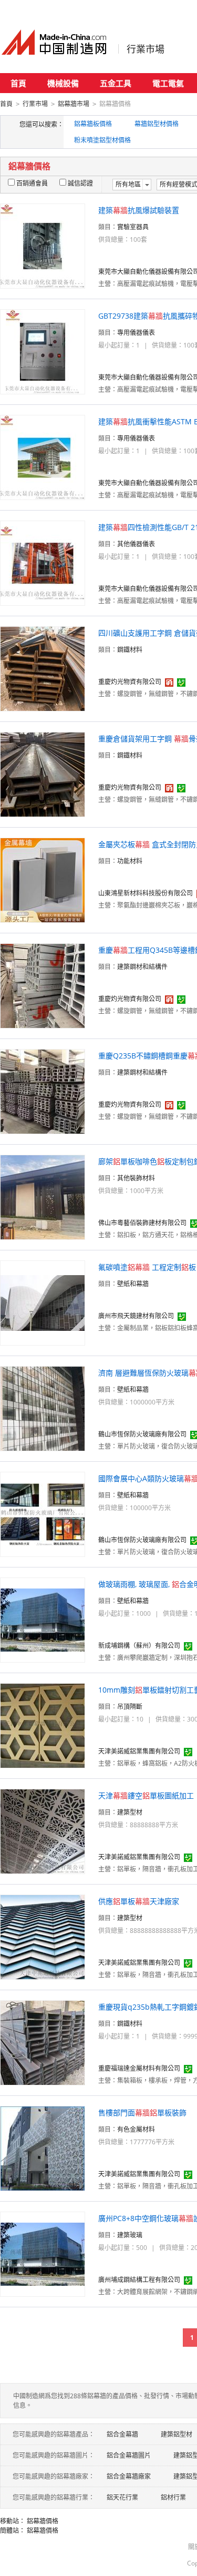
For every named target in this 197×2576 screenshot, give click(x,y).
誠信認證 (80, 183)
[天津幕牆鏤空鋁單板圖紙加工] (43, 1831)
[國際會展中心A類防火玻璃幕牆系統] (43, 1514)
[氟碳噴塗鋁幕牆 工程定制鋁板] (43, 1302)
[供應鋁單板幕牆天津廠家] (43, 1936)
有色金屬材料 (136, 2129)
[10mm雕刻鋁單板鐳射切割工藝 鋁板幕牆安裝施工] (43, 1725)
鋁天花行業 (122, 2497)
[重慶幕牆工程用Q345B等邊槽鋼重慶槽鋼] (43, 985)
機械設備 (63, 83)
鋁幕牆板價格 (93, 124)
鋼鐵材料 (130, 650)
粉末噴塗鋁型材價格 (102, 140)
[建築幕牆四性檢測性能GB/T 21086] (43, 562)
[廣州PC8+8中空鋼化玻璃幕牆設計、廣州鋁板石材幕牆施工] (43, 2253)
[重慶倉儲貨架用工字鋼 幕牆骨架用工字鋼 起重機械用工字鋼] (43, 774)
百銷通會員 (32, 183)
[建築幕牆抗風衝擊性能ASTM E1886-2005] (43, 457)
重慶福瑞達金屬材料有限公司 (139, 2068)
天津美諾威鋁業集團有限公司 (139, 1751)
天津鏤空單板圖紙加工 (146, 1795)
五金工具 (116, 83)
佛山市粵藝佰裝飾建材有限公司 (142, 1223)
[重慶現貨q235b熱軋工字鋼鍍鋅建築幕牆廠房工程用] (43, 2042)
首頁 (18, 83)
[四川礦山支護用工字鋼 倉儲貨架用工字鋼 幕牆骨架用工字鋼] (43, 668)
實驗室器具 (133, 227)
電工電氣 (168, 83)
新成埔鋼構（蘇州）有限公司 (139, 1646)
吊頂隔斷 (130, 1707)
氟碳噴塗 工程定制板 (147, 1267)
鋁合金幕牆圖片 (129, 2455)
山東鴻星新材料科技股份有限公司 (146, 893)
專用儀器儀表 (136, 333)
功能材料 (130, 861)
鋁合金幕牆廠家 (129, 2476)
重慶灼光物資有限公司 (130, 682)
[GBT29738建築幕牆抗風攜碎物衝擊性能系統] (43, 351)
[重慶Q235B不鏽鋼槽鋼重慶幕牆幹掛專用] (43, 1091)
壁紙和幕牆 (133, 1284)
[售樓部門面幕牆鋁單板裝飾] (43, 2148)
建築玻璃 (130, 2235)
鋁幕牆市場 (74, 104)
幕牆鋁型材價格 (157, 124)
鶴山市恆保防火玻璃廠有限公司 (142, 1434)
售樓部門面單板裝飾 (142, 2112)
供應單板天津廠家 (139, 1901)
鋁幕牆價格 (43, 2521)
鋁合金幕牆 (122, 2434)
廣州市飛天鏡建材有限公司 (136, 1316)
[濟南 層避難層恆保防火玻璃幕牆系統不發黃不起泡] (43, 1408)
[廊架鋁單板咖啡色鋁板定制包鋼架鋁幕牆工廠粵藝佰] (43, 1197)
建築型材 (130, 1812)
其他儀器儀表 (136, 544)
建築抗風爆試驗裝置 (139, 210)
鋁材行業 (173, 2497)
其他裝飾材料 (136, 1178)
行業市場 (146, 49)
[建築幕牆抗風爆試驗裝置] (43, 245)
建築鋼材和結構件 (142, 967)
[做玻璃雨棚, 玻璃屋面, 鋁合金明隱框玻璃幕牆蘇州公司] (43, 1619)
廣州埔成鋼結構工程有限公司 (139, 2280)
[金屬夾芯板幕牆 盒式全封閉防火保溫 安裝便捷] (43, 879)
